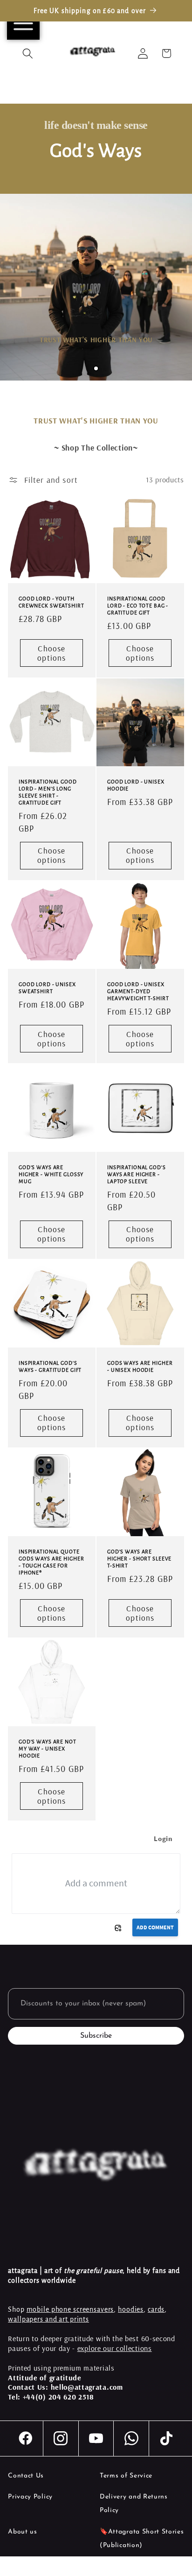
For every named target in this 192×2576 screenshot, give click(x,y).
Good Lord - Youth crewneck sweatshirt (51, 602)
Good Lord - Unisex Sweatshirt (47, 988)
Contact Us (26, 2476)
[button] (28, 53)
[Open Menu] (23, 23)
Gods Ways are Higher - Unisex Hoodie (140, 1366)
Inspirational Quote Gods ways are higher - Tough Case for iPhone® (51, 1562)
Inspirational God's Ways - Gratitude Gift (50, 1366)
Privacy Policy (30, 2497)
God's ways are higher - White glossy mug (51, 1175)
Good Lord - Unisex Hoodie (136, 786)
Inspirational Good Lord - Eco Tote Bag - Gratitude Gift (138, 606)
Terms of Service (126, 2476)
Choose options (52, 653)
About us (23, 2532)
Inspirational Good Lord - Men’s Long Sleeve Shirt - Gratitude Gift (48, 793)
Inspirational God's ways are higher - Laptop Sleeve (137, 1175)
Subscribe (96, 2036)
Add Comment (155, 1927)
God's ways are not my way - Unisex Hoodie (48, 1749)
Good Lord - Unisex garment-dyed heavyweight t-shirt (138, 991)
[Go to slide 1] (96, 368)
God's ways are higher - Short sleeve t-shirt (139, 1559)
